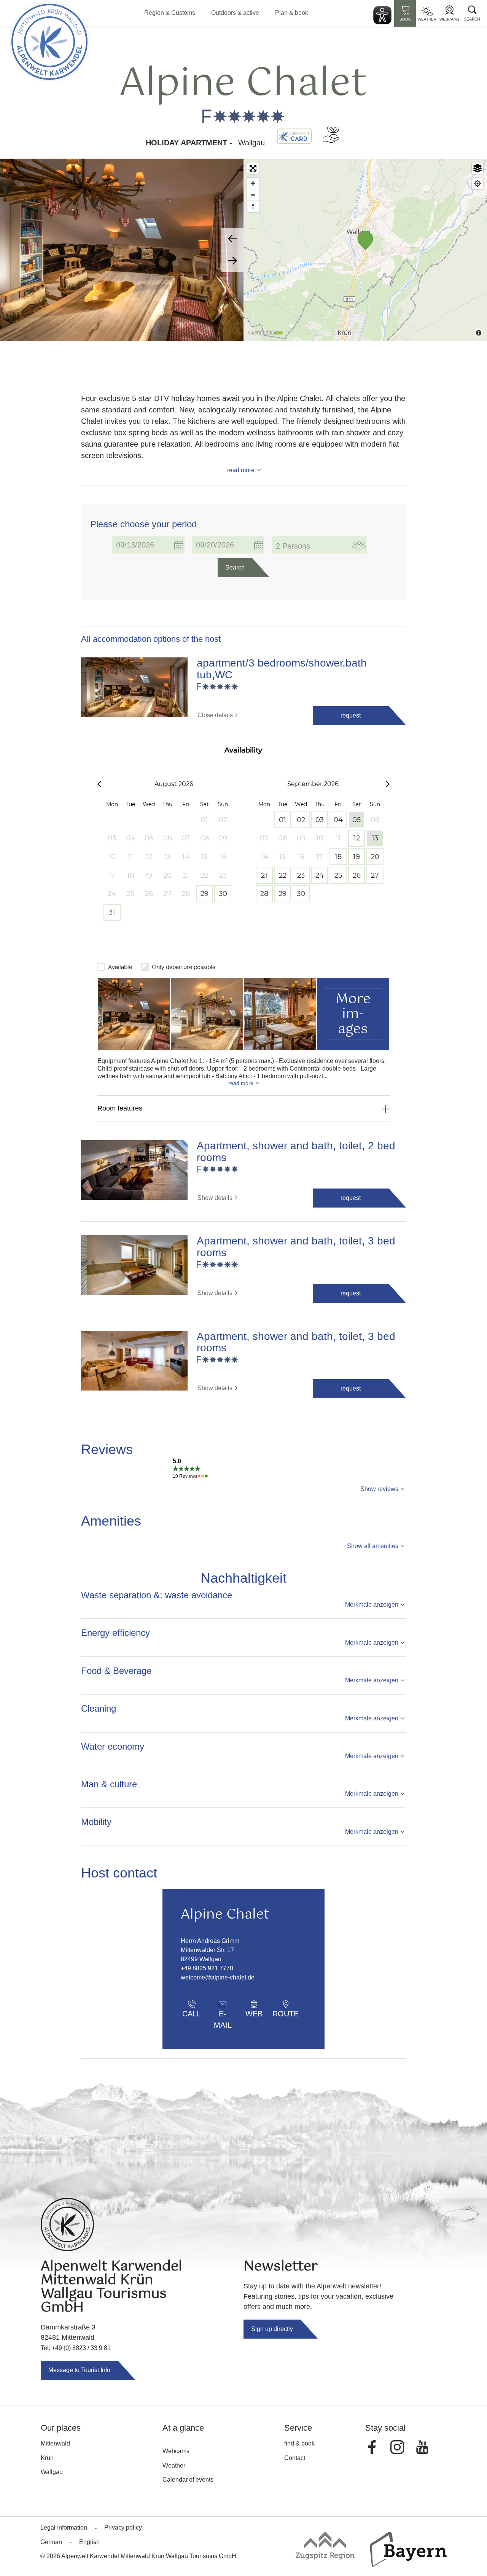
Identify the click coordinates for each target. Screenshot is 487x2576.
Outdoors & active (235, 13)
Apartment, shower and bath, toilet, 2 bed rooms (296, 1152)
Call (192, 2014)
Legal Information (64, 2527)
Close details (215, 715)
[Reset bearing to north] (253, 206)
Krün (47, 2458)
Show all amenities (373, 1546)
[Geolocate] (477, 183)
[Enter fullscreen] (253, 168)
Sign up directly (272, 2329)
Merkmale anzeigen (372, 1605)
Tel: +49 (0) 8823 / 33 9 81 (76, 2348)
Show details (215, 1198)
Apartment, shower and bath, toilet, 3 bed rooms (296, 1247)
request (351, 715)
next (232, 261)
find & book (299, 2443)
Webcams (449, 19)
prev (232, 239)
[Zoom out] (253, 195)
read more (241, 470)
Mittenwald (55, 2443)
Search (235, 567)
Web (254, 2014)
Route (286, 2014)
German (51, 2542)
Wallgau (52, 2472)
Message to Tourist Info (79, 2370)
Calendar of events (188, 2480)
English (89, 2542)
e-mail (223, 2016)
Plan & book (292, 13)
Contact (295, 2458)
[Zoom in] (253, 183)
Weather (427, 19)
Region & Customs (170, 13)
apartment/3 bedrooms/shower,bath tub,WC (282, 669)
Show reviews (379, 1489)
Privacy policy (123, 2527)
